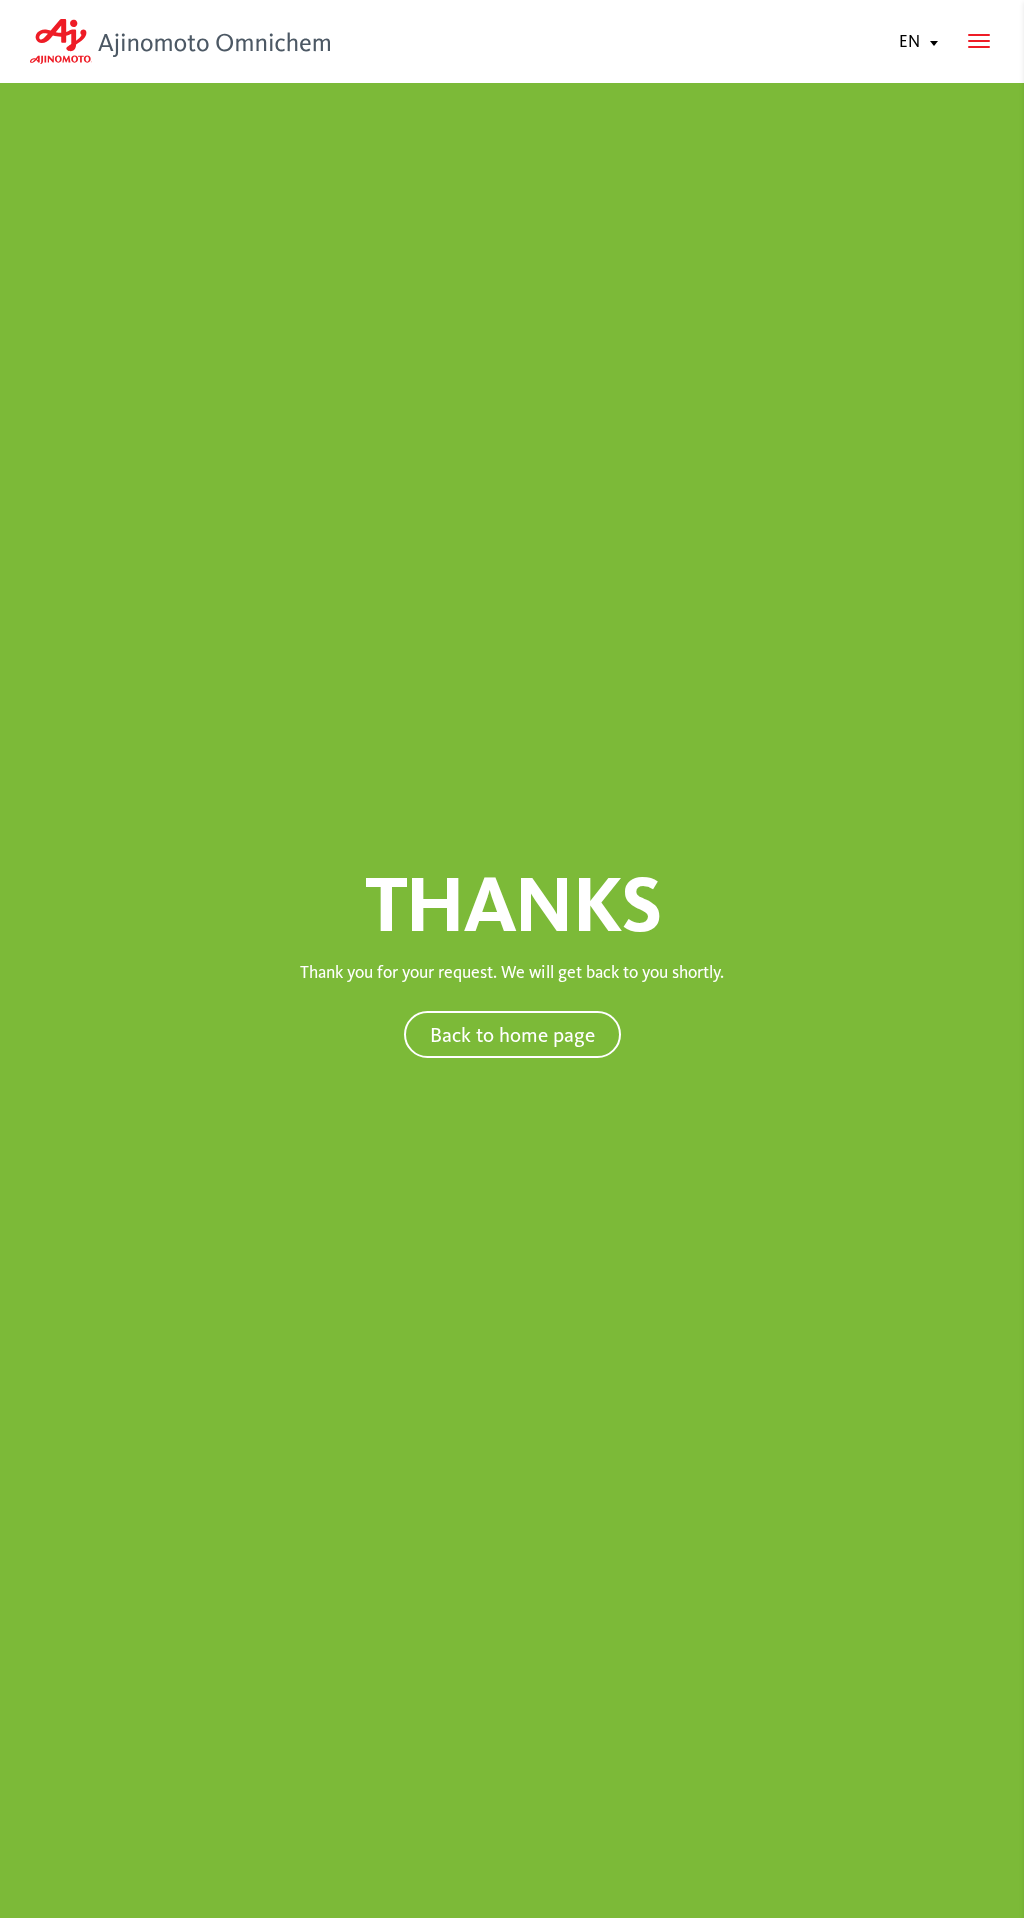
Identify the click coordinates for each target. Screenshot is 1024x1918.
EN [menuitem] (909, 42)
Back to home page (512, 1034)
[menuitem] (914, 41)
